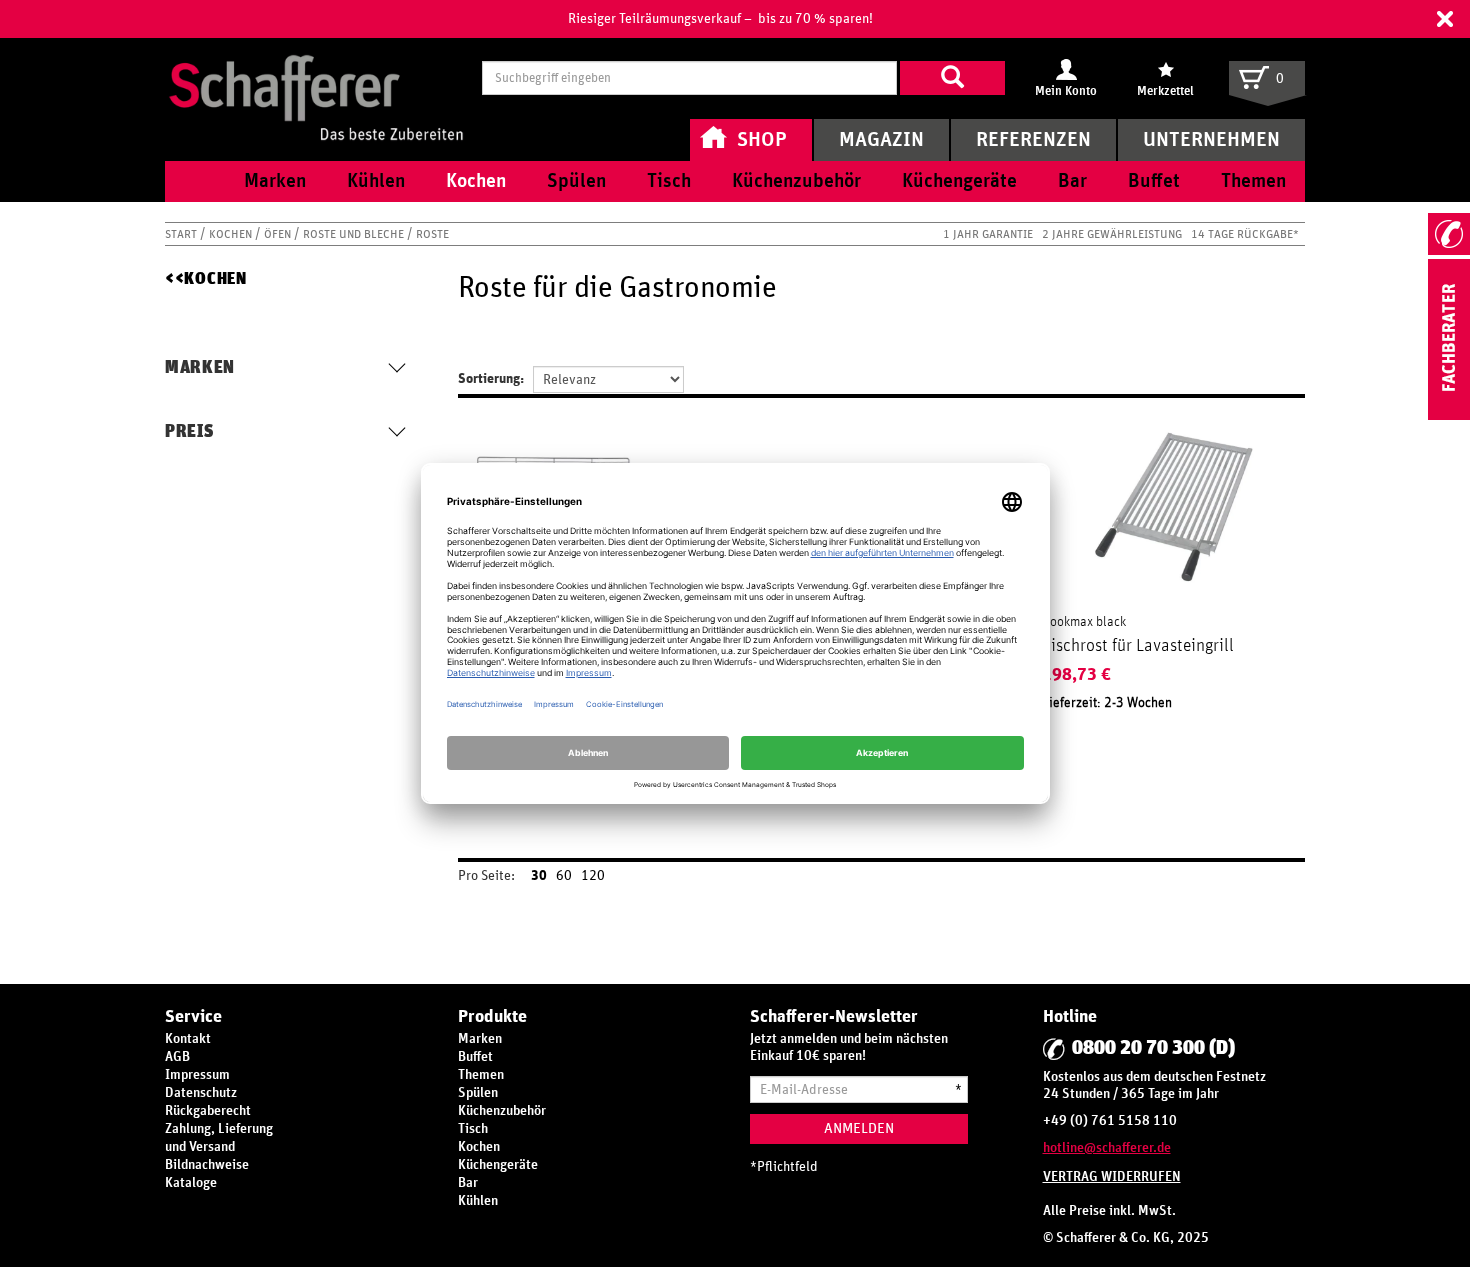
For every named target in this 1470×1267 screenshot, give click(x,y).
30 (539, 876)
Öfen (279, 234)
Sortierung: (491, 379)
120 (593, 876)
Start (182, 234)
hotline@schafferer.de (1107, 1148)
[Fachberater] (1449, 416)
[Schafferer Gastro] (316, 77)
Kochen (232, 234)
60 (564, 876)
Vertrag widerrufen (1112, 1177)
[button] (1445, 19)
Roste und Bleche (355, 234)
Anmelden (859, 1128)
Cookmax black (1084, 622)
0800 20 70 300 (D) (1153, 1048)
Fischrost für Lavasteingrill (1138, 646)
